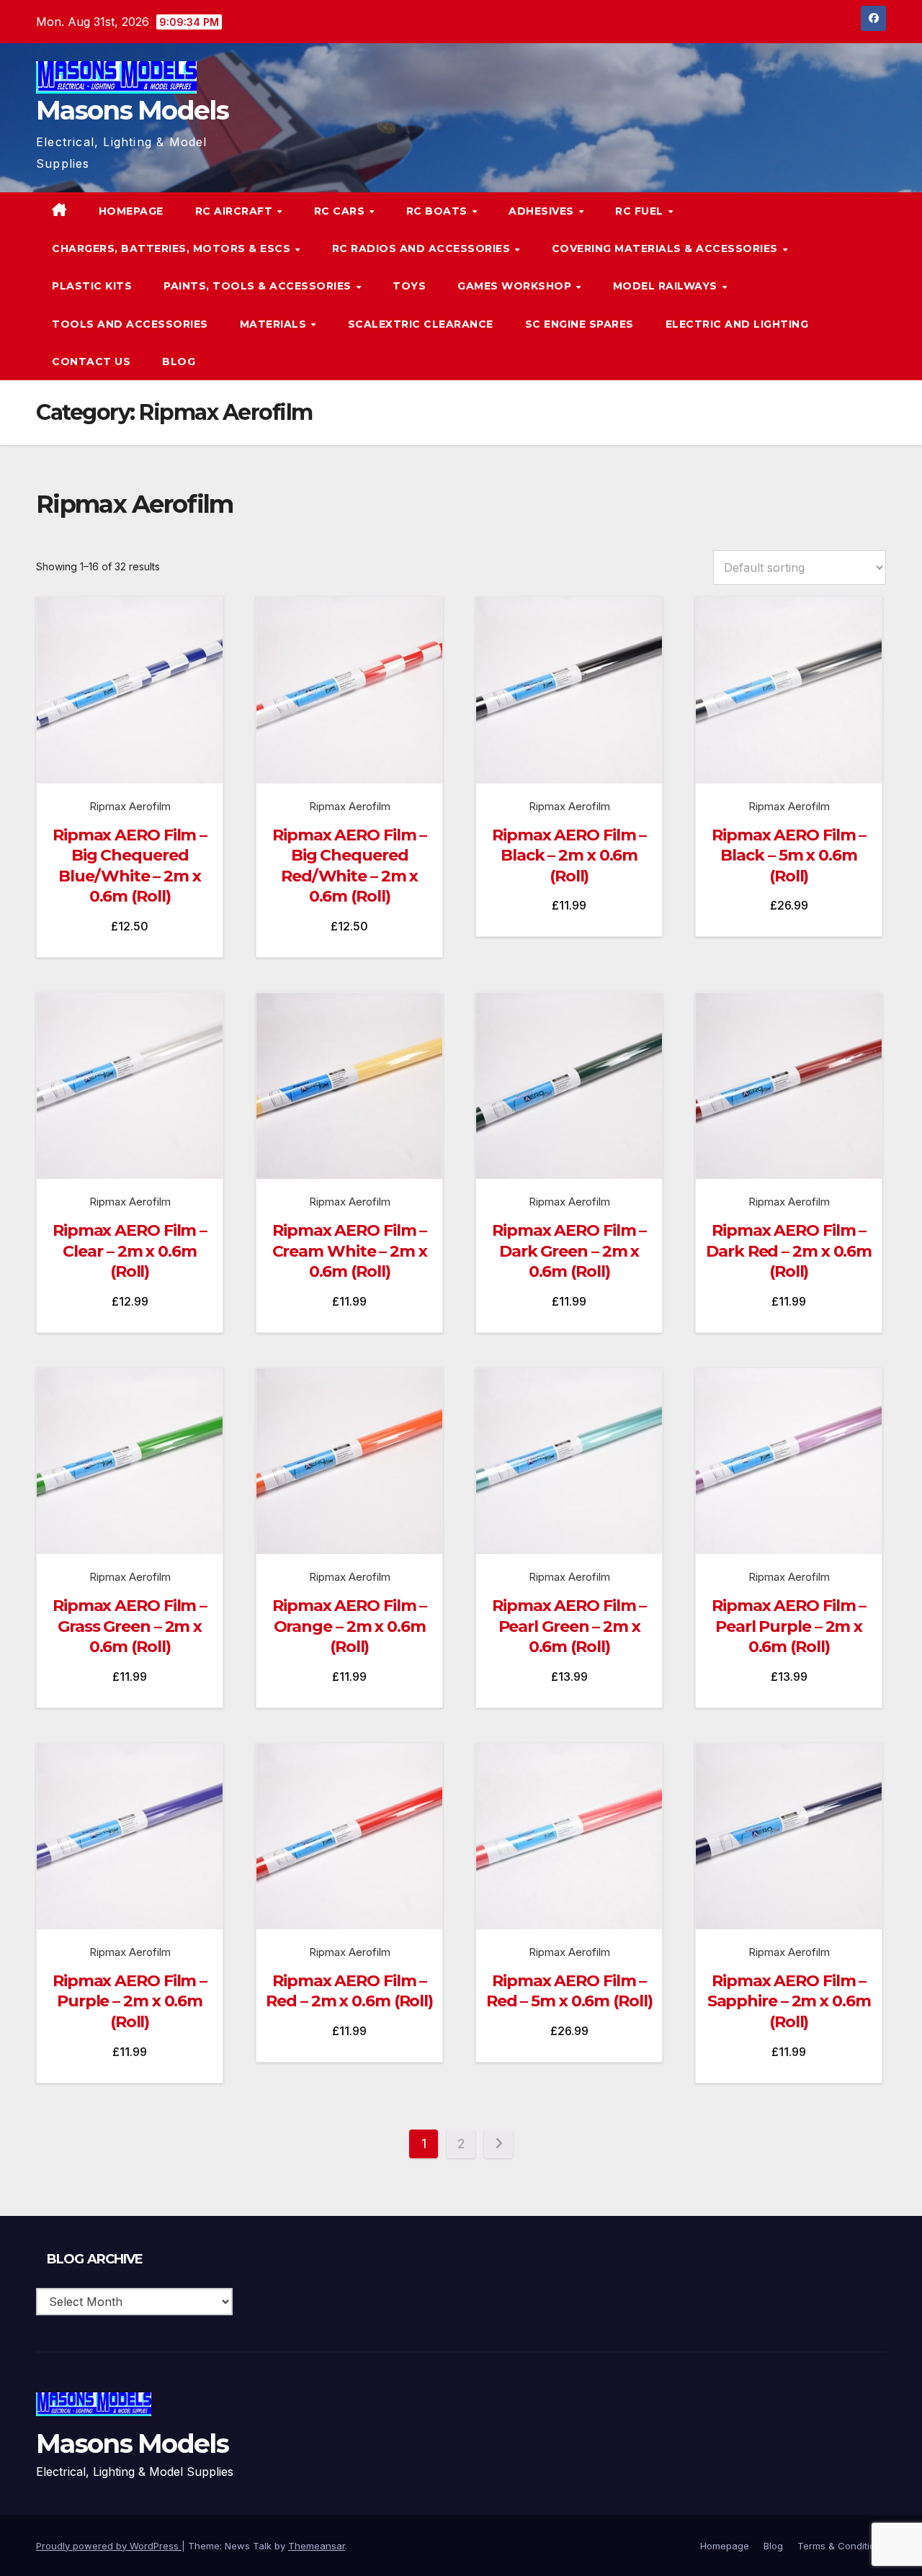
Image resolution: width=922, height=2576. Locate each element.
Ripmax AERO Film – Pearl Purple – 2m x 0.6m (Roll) (789, 1626)
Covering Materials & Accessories (667, 248)
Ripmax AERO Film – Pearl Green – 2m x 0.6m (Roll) (569, 1626)
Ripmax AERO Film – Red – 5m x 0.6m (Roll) (569, 1991)
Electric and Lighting (737, 324)
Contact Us (91, 362)
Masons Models (132, 110)
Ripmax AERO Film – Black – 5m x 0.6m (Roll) (789, 856)
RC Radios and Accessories (423, 248)
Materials (275, 324)
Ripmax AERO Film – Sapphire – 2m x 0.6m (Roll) (789, 2001)
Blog (179, 362)
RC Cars (341, 211)
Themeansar (317, 2546)
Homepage (131, 211)
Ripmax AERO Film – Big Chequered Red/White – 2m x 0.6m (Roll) (349, 866)
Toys (409, 286)
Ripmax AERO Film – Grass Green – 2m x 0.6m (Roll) (130, 1626)
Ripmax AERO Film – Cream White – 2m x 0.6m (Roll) (350, 1251)
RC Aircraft (236, 211)
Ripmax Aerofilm (130, 806)
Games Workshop (516, 286)
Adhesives (543, 211)
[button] (846, 286)
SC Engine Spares (579, 324)
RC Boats (439, 211)
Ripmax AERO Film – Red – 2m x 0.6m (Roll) (349, 1991)
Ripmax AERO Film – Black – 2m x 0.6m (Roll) (569, 856)
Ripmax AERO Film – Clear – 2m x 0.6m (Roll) (130, 1251)
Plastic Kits (92, 286)
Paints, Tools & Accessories (259, 286)
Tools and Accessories (130, 324)
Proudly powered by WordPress (109, 2546)
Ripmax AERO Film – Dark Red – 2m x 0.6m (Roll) (789, 1251)
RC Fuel (641, 211)
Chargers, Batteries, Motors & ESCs (173, 248)
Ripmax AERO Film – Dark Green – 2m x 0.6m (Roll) (569, 1251)
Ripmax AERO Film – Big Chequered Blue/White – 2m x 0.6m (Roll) (130, 866)
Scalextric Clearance (421, 324)
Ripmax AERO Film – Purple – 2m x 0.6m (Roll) (130, 2001)
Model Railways (667, 286)
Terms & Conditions (842, 2546)
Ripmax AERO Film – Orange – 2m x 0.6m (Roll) (349, 1626)
